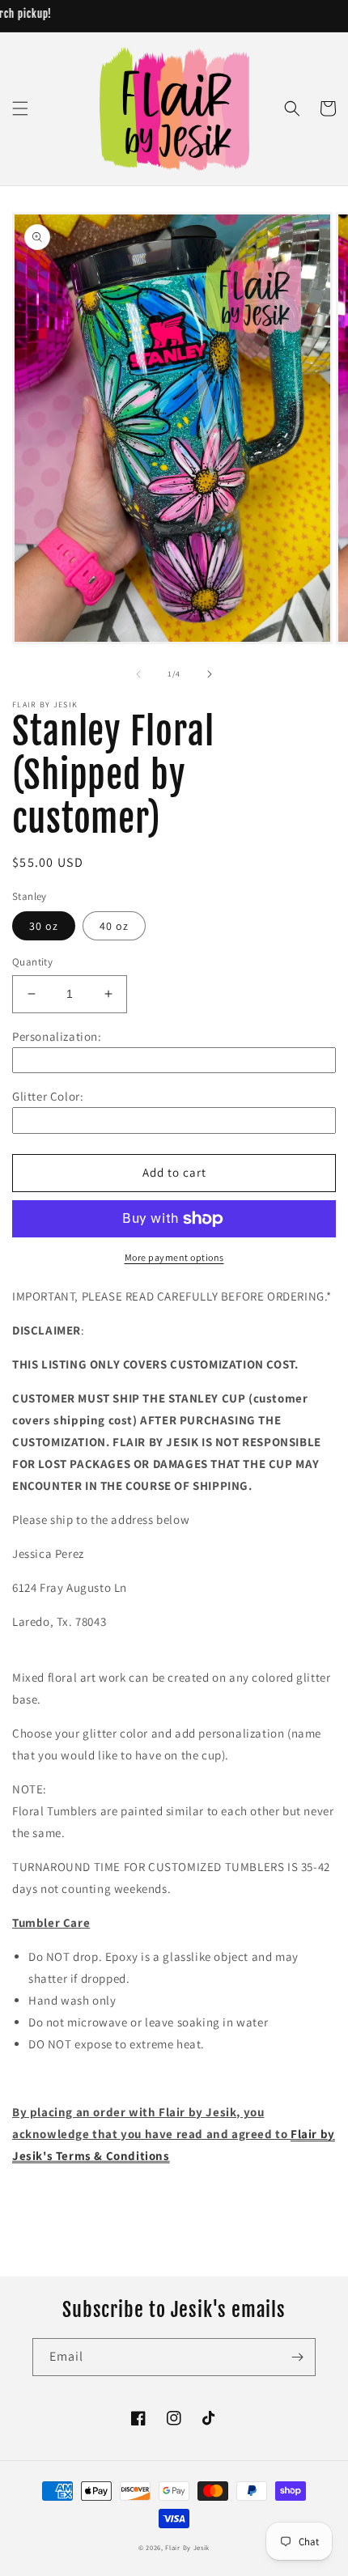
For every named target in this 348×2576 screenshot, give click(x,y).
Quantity (32, 962)
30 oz (44, 926)
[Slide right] (210, 674)
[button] (20, 108)
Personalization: (57, 1036)
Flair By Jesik (187, 2547)
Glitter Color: (48, 1096)
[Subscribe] (297, 2357)
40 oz (114, 926)
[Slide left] (138, 674)
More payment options (174, 1257)
